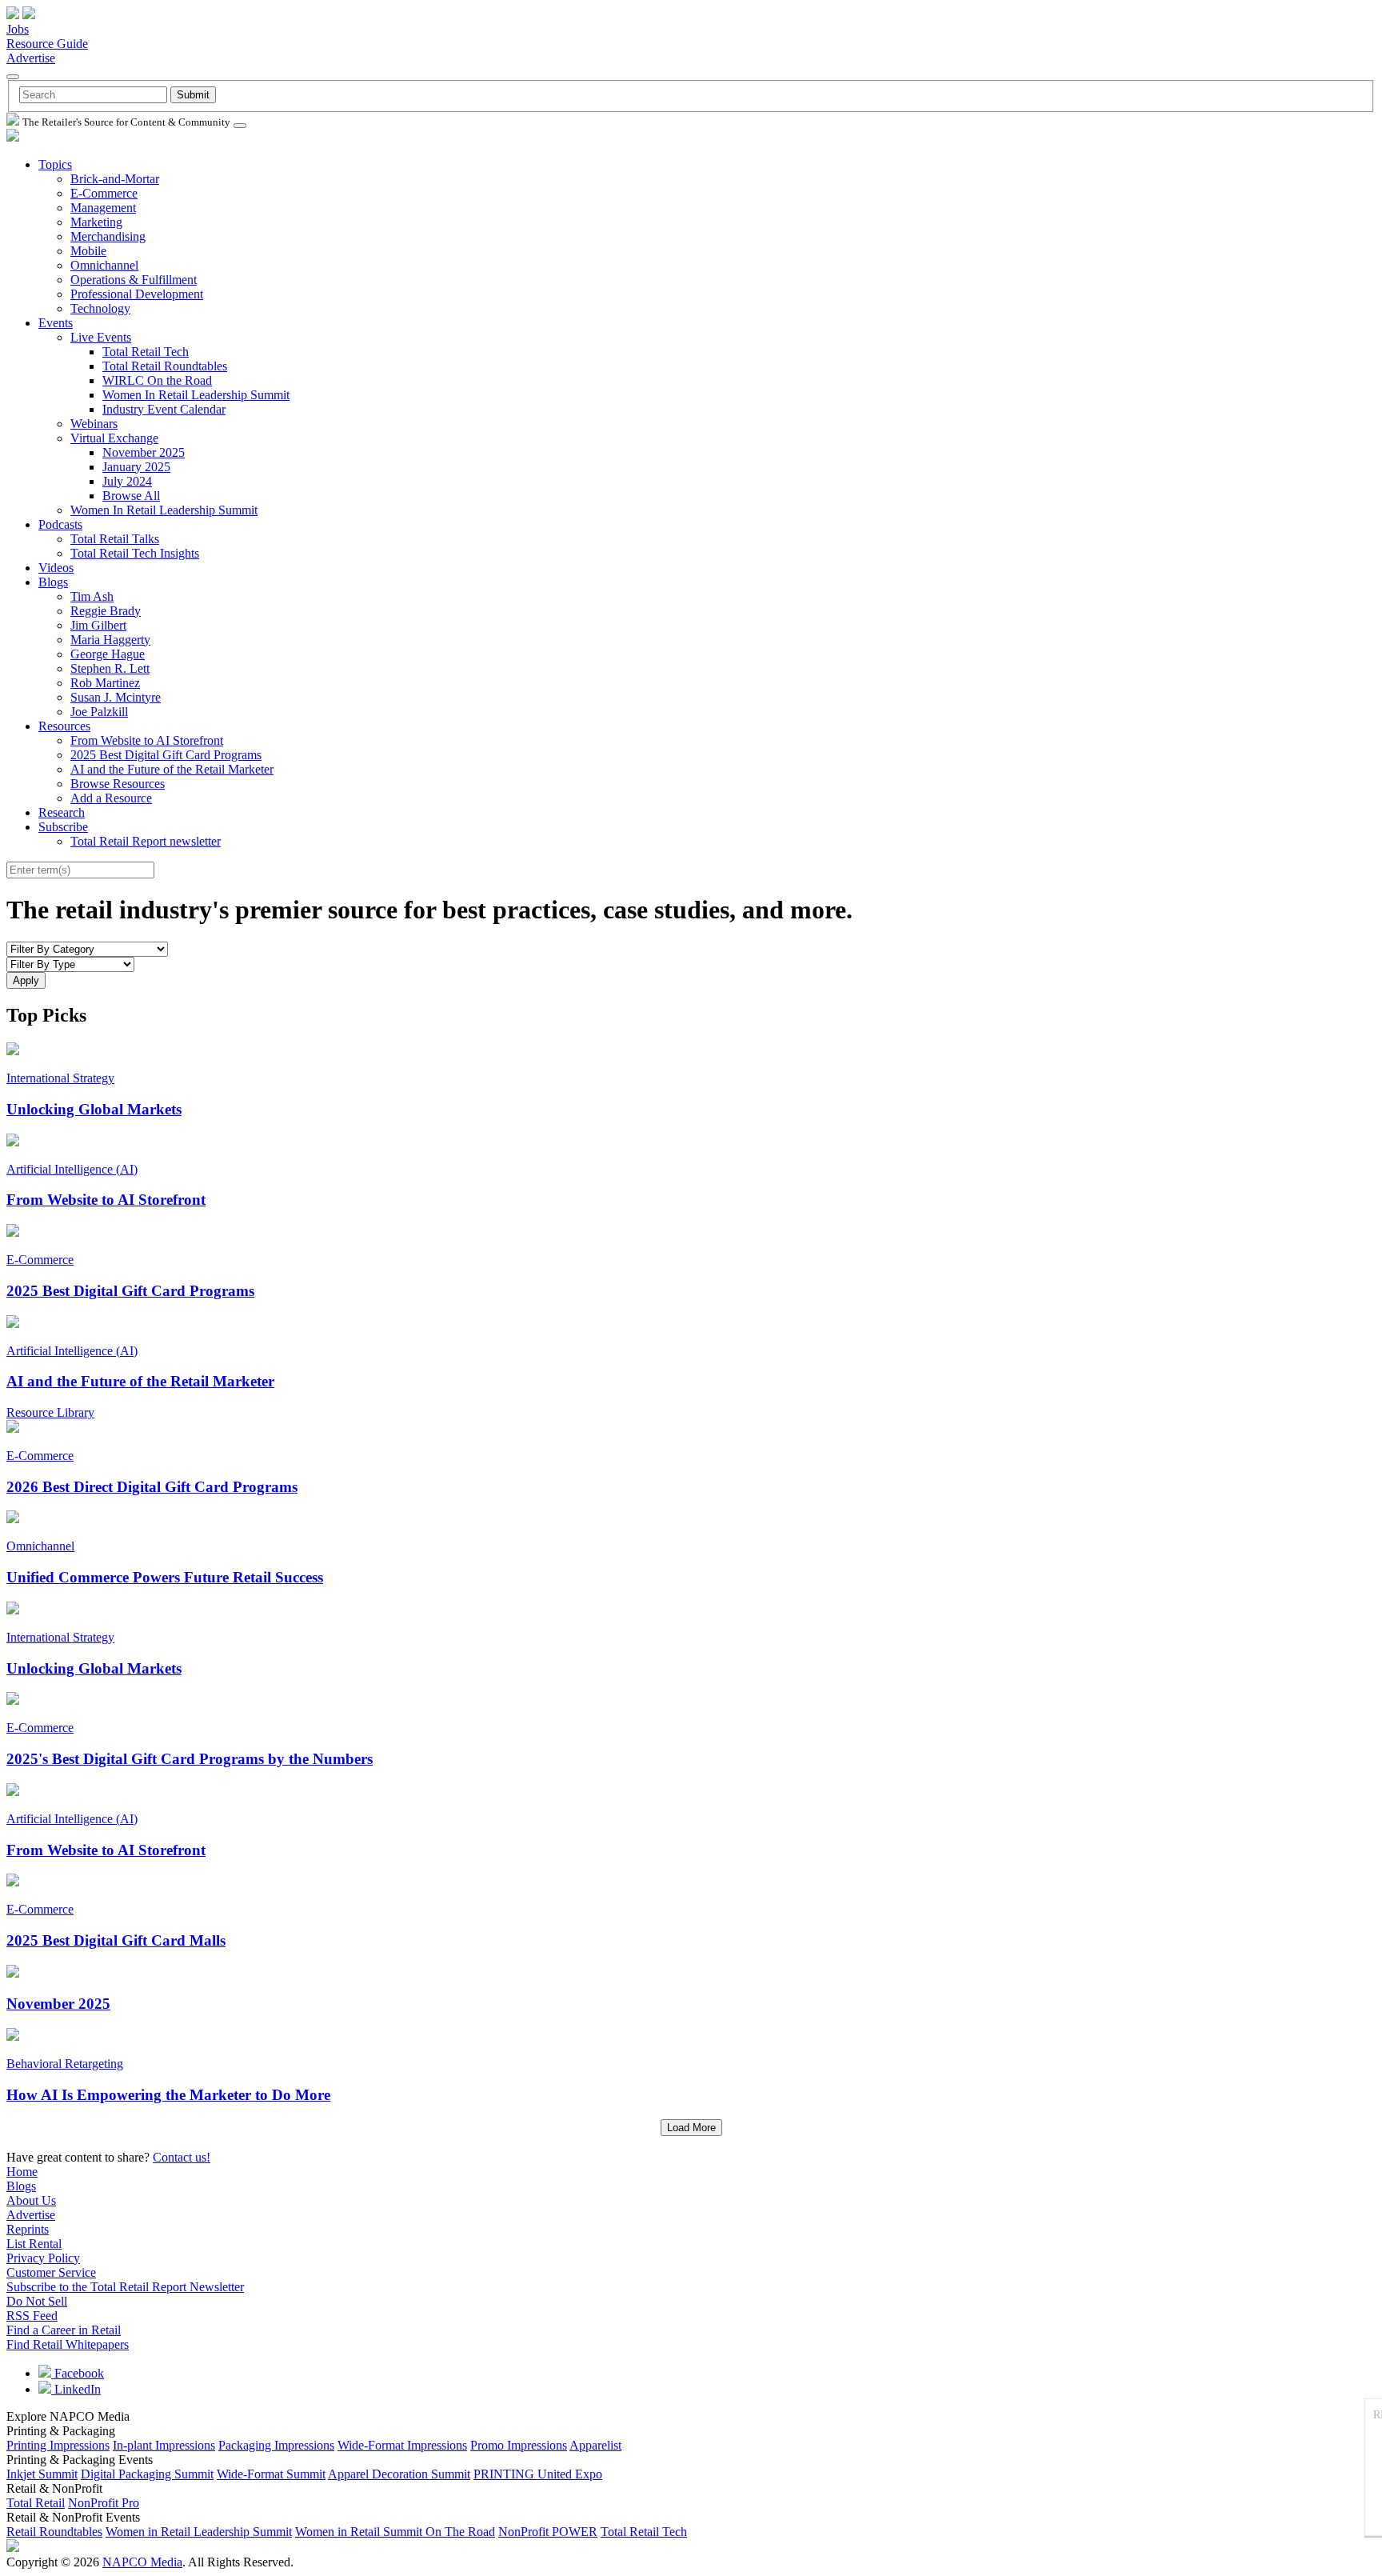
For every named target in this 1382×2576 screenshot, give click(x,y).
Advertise (31, 58)
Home (22, 2172)
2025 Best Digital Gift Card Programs (166, 755)
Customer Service (51, 2272)
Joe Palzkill (99, 712)
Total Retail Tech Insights (135, 553)
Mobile (88, 251)
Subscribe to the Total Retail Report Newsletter (125, 2287)
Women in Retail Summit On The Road (395, 2532)
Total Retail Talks (115, 539)
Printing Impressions (58, 2445)
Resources (64, 726)
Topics (55, 164)
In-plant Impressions (164, 2445)
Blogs (53, 582)
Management (103, 208)
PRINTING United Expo (538, 2474)
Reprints (28, 2229)
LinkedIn (76, 2389)
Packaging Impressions (276, 2445)
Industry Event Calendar (164, 409)
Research (62, 812)
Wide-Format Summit (271, 2474)
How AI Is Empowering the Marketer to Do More (168, 2095)
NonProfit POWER (548, 2532)
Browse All (131, 496)
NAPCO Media (142, 2562)
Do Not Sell (37, 2301)
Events (56, 323)
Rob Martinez (105, 683)
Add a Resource (111, 798)
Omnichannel (104, 265)
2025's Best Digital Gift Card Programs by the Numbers (190, 1759)
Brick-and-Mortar (115, 179)
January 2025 (136, 467)
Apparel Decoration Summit (399, 2474)
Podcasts (60, 524)
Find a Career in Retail (64, 2330)
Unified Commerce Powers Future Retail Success (165, 1577)
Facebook (78, 2373)
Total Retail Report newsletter (146, 841)
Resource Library (50, 1412)
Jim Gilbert (98, 625)
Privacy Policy (43, 2258)
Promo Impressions (519, 2445)
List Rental (34, 2244)
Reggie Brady (106, 611)
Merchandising (108, 236)
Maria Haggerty (110, 640)
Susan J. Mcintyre (116, 697)
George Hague (108, 654)
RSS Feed (32, 2316)
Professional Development (137, 294)
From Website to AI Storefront (147, 740)
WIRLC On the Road (157, 380)
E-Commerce (104, 193)
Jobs (18, 29)
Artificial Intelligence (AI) (72, 1169)
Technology (100, 308)
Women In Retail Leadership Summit (196, 395)
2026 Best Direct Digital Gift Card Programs (152, 1487)
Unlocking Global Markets (94, 1109)
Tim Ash (92, 596)
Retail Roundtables (54, 2532)
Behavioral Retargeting (65, 2064)
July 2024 (127, 481)
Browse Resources (118, 784)
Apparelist (595, 2445)
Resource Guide (47, 44)
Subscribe (63, 827)
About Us (31, 2200)
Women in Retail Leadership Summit (199, 2532)
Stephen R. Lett (110, 668)
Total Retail (36, 2503)
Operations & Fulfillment (134, 280)
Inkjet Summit (42, 2474)
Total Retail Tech (146, 352)
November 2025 (144, 452)
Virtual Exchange (114, 438)
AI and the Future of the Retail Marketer (172, 769)
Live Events (101, 337)
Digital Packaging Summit (147, 2474)
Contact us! (182, 2157)
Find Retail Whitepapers (68, 2344)
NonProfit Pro (104, 2503)
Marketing (96, 222)
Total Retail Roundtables (165, 366)
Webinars (94, 424)
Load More (691, 2128)
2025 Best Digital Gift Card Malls (116, 1940)
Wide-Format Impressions (402, 2445)
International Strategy (60, 1078)
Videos (56, 568)
